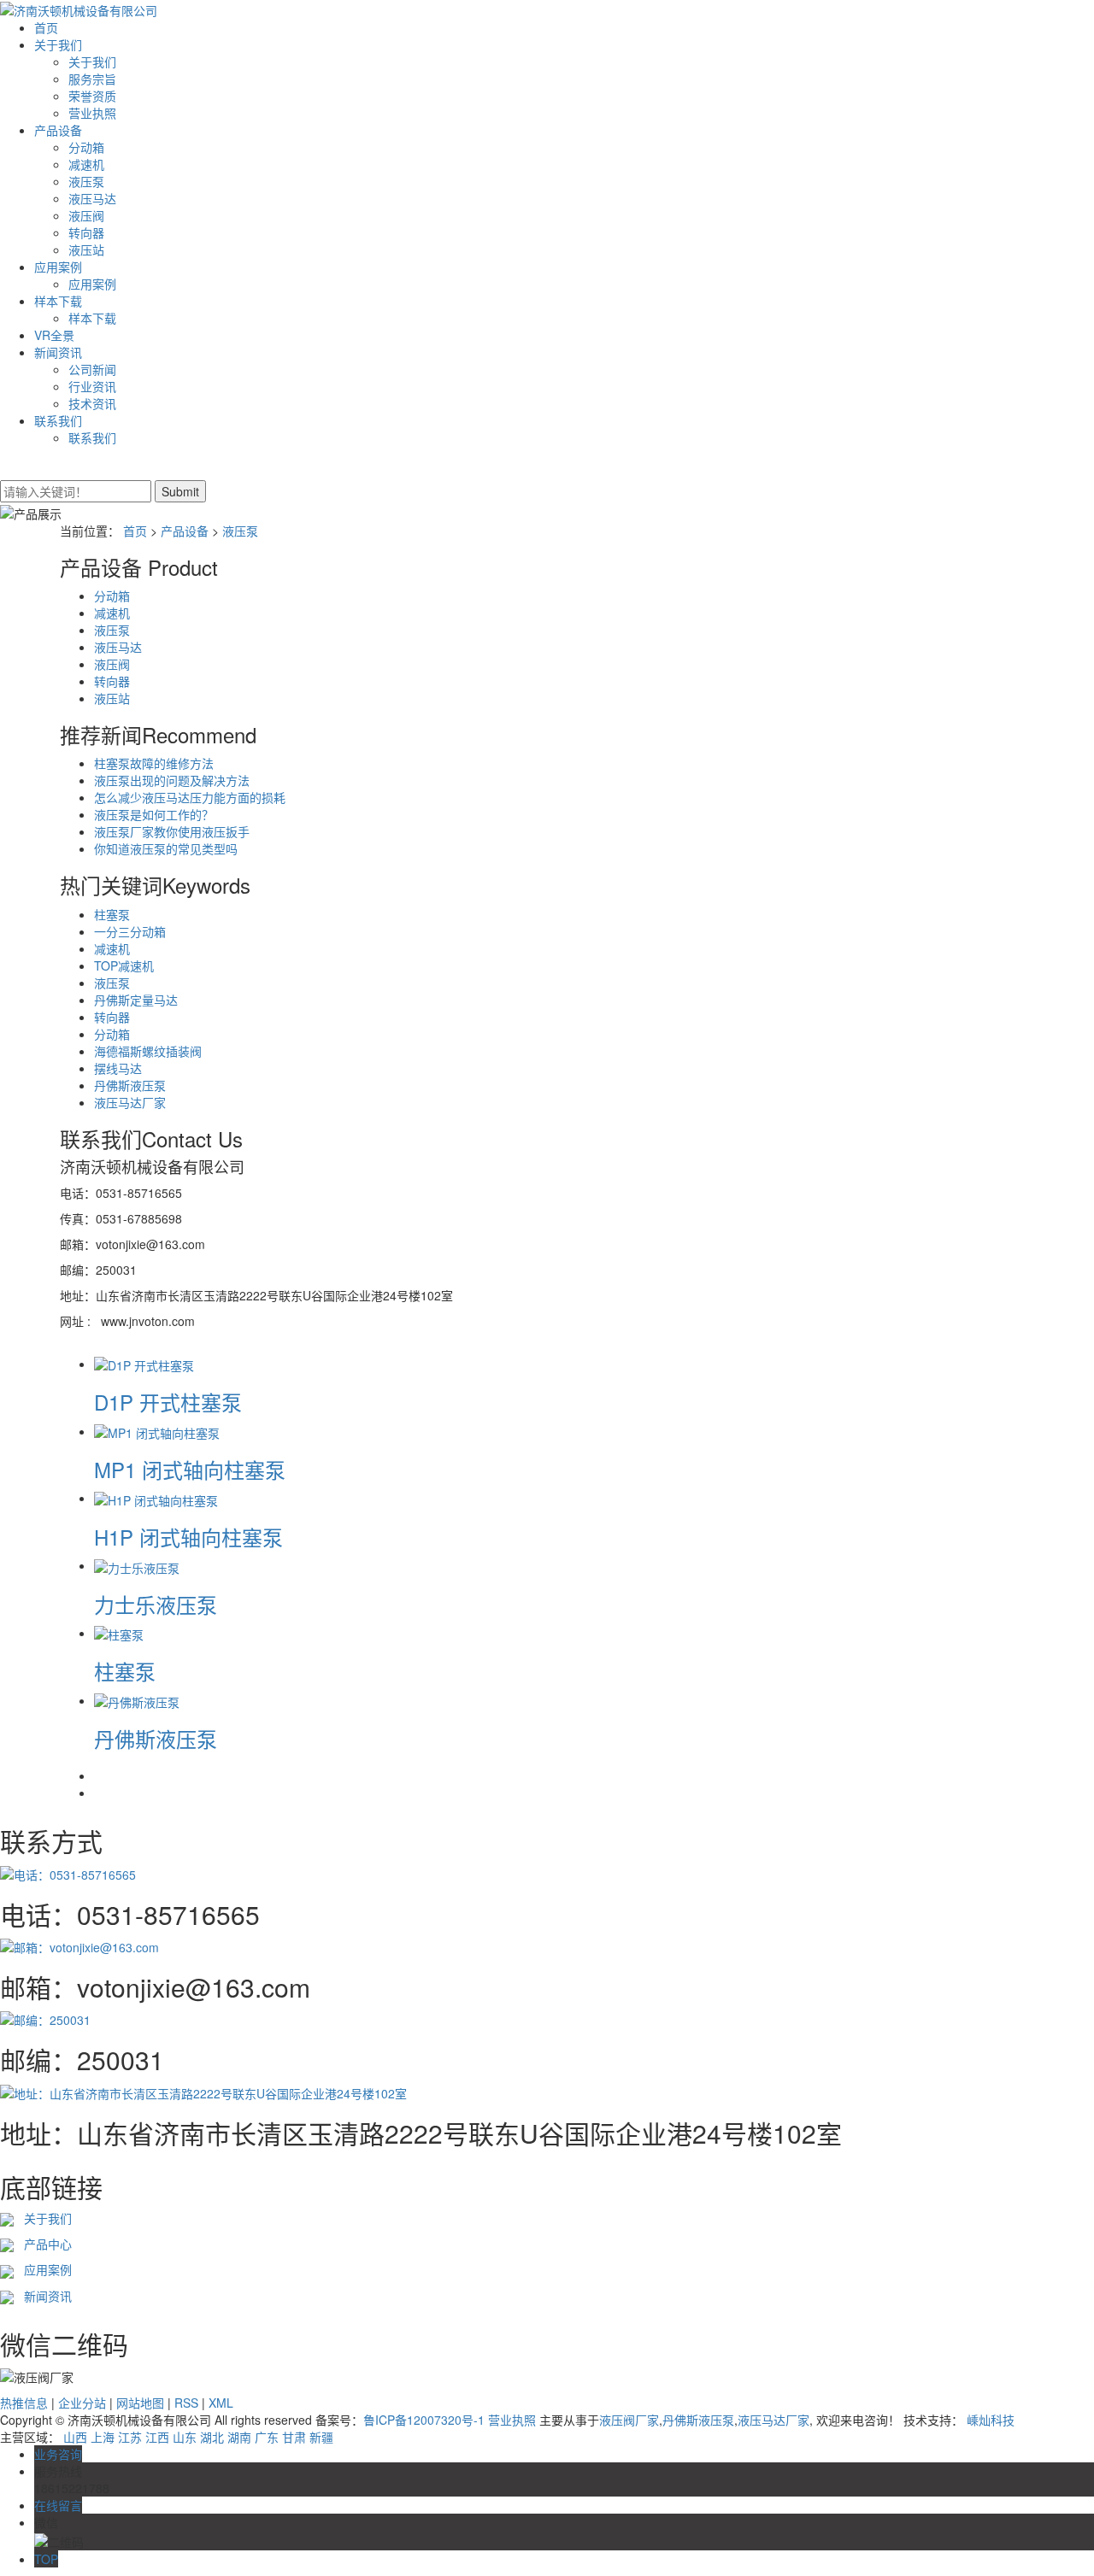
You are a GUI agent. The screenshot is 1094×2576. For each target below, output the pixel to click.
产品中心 (43, 2244)
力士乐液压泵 (156, 1604)
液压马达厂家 (130, 1102)
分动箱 (86, 147)
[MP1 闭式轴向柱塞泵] (157, 1431)
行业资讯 (92, 386)
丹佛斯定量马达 (136, 1000)
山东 (185, 2437)
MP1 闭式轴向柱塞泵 (190, 1469)
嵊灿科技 (991, 2420)
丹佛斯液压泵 (130, 1085)
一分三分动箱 (130, 931)
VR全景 (54, 335)
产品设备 (58, 130)
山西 (75, 2437)
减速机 (86, 164)
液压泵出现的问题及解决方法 (172, 780)
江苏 (130, 2437)
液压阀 (86, 215)
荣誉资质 (92, 96)
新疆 (321, 2437)
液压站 (86, 249)
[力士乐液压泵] (137, 1565)
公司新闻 (92, 369)
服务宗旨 (92, 79)
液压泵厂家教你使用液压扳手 (172, 831)
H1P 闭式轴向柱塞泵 (188, 1537)
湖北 (212, 2437)
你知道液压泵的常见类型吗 (166, 848)
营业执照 (92, 113)
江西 (157, 2437)
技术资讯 (92, 403)
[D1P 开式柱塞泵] (144, 1364)
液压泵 (86, 181)
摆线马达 (118, 1068)
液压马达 (92, 198)
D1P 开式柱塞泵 (168, 1402)
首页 (46, 27)
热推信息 (24, 2403)
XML (221, 2403)
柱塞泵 (112, 914)
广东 (267, 2437)
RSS (186, 2403)
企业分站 (82, 2403)
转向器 (86, 232)
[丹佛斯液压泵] (137, 1700)
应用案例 (58, 267)
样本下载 (58, 301)
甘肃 (294, 2437)
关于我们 (58, 44)
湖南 (239, 2437)
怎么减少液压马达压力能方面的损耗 (190, 797)
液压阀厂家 (629, 2420)
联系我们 (58, 420)
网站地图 (140, 2403)
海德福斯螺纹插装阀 (148, 1051)
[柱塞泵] (119, 1633)
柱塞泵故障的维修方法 (154, 763)
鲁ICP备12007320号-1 (424, 2420)
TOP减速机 (124, 965)
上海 (103, 2437)
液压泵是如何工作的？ (154, 814)
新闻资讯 (58, 352)
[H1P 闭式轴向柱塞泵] (156, 1498)
